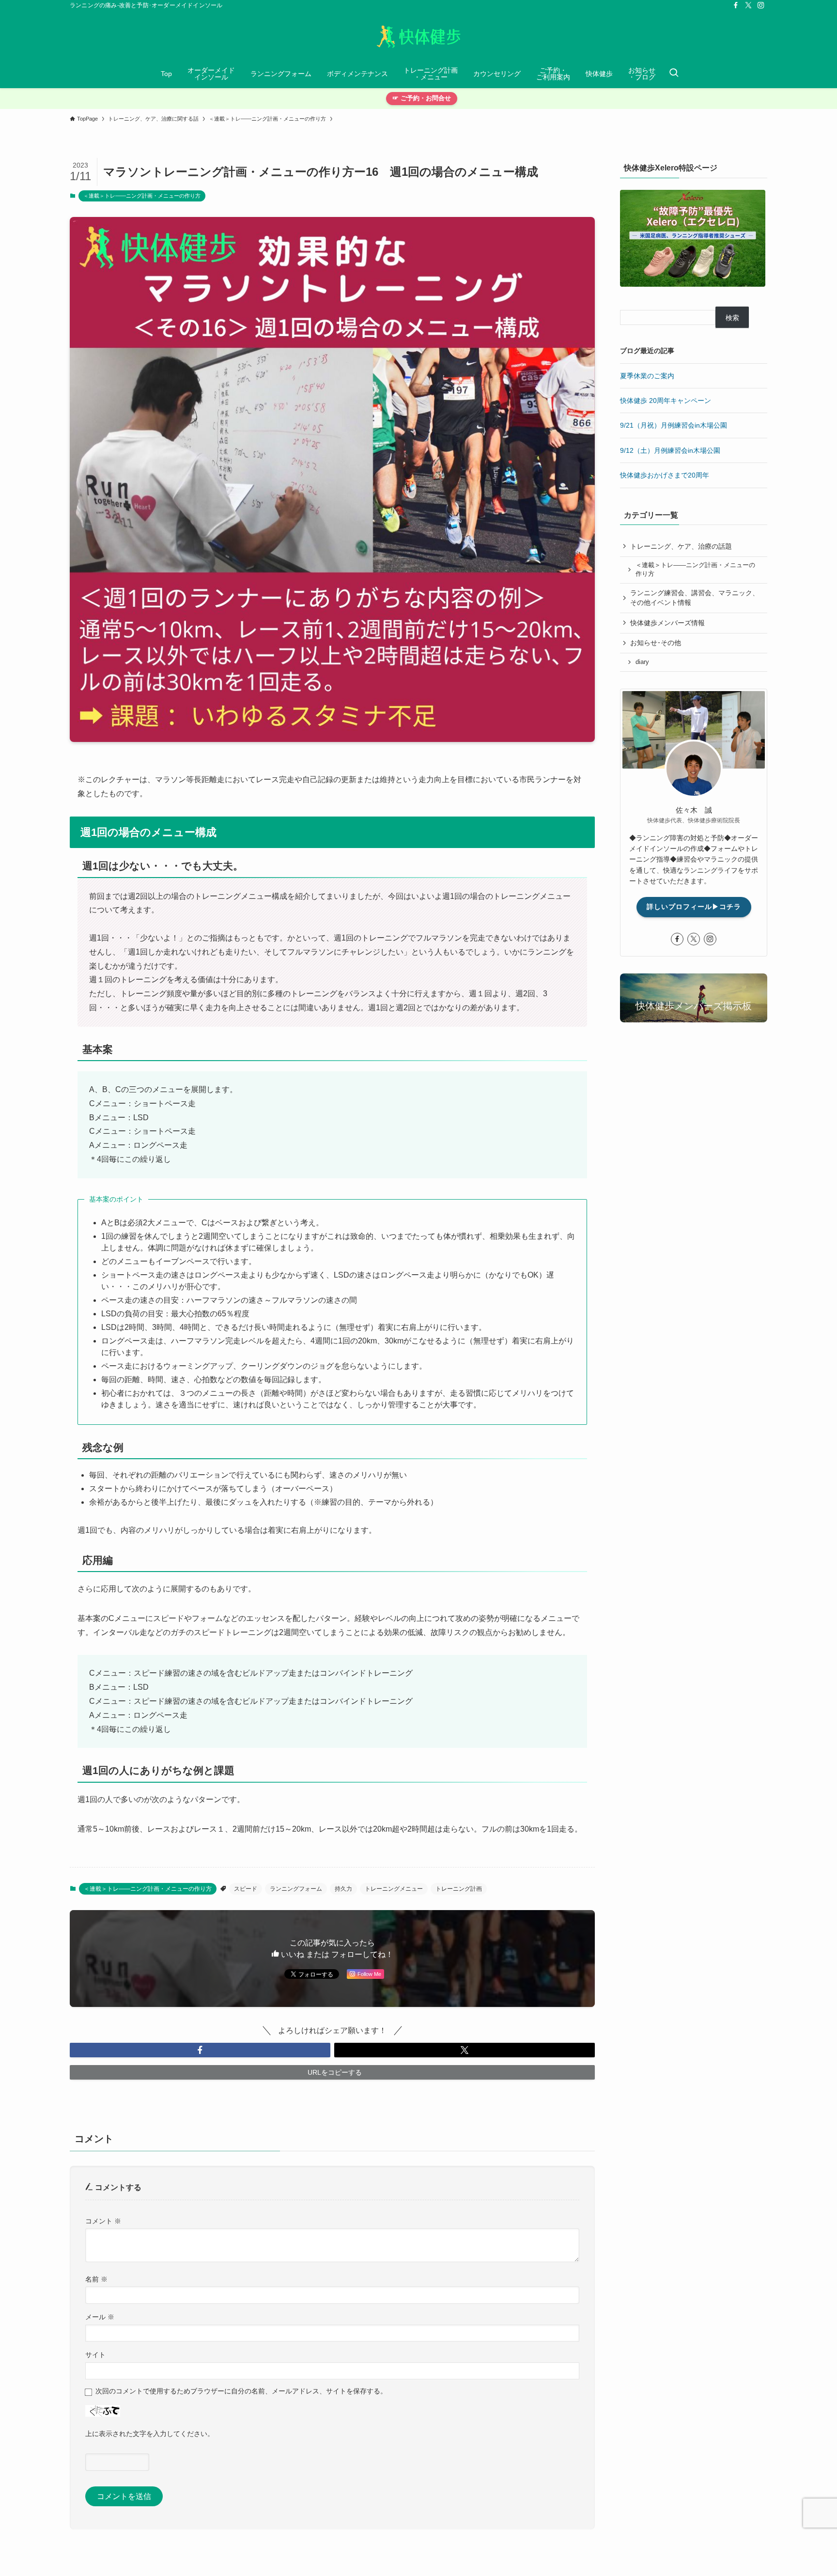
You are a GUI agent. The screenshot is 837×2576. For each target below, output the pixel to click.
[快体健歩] (418, 37)
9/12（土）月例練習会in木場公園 (670, 450)
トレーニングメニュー (394, 1889)
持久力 (343, 1889)
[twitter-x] (748, 5)
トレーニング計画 (459, 1889)
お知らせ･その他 (656, 643)
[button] (200, 2050)
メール (100, 2317)
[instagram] (761, 5)
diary (642, 662)
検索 (732, 318)
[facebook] (736, 5)
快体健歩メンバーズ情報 (667, 623)
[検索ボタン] (674, 74)
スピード (246, 1889)
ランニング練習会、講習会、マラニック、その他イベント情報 (695, 598)
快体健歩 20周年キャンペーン (666, 401)
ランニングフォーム (296, 1889)
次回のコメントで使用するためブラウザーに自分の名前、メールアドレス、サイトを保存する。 (241, 2391)
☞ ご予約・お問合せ (422, 98)
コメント (103, 2221)
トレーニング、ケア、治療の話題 (681, 546)
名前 (96, 2279)
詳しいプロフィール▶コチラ (694, 907)
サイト (95, 2355)
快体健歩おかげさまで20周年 (665, 475)
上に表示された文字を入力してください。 (150, 2434)
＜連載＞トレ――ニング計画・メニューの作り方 (142, 196)
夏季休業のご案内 (647, 376)
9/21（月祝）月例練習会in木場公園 (674, 425)
